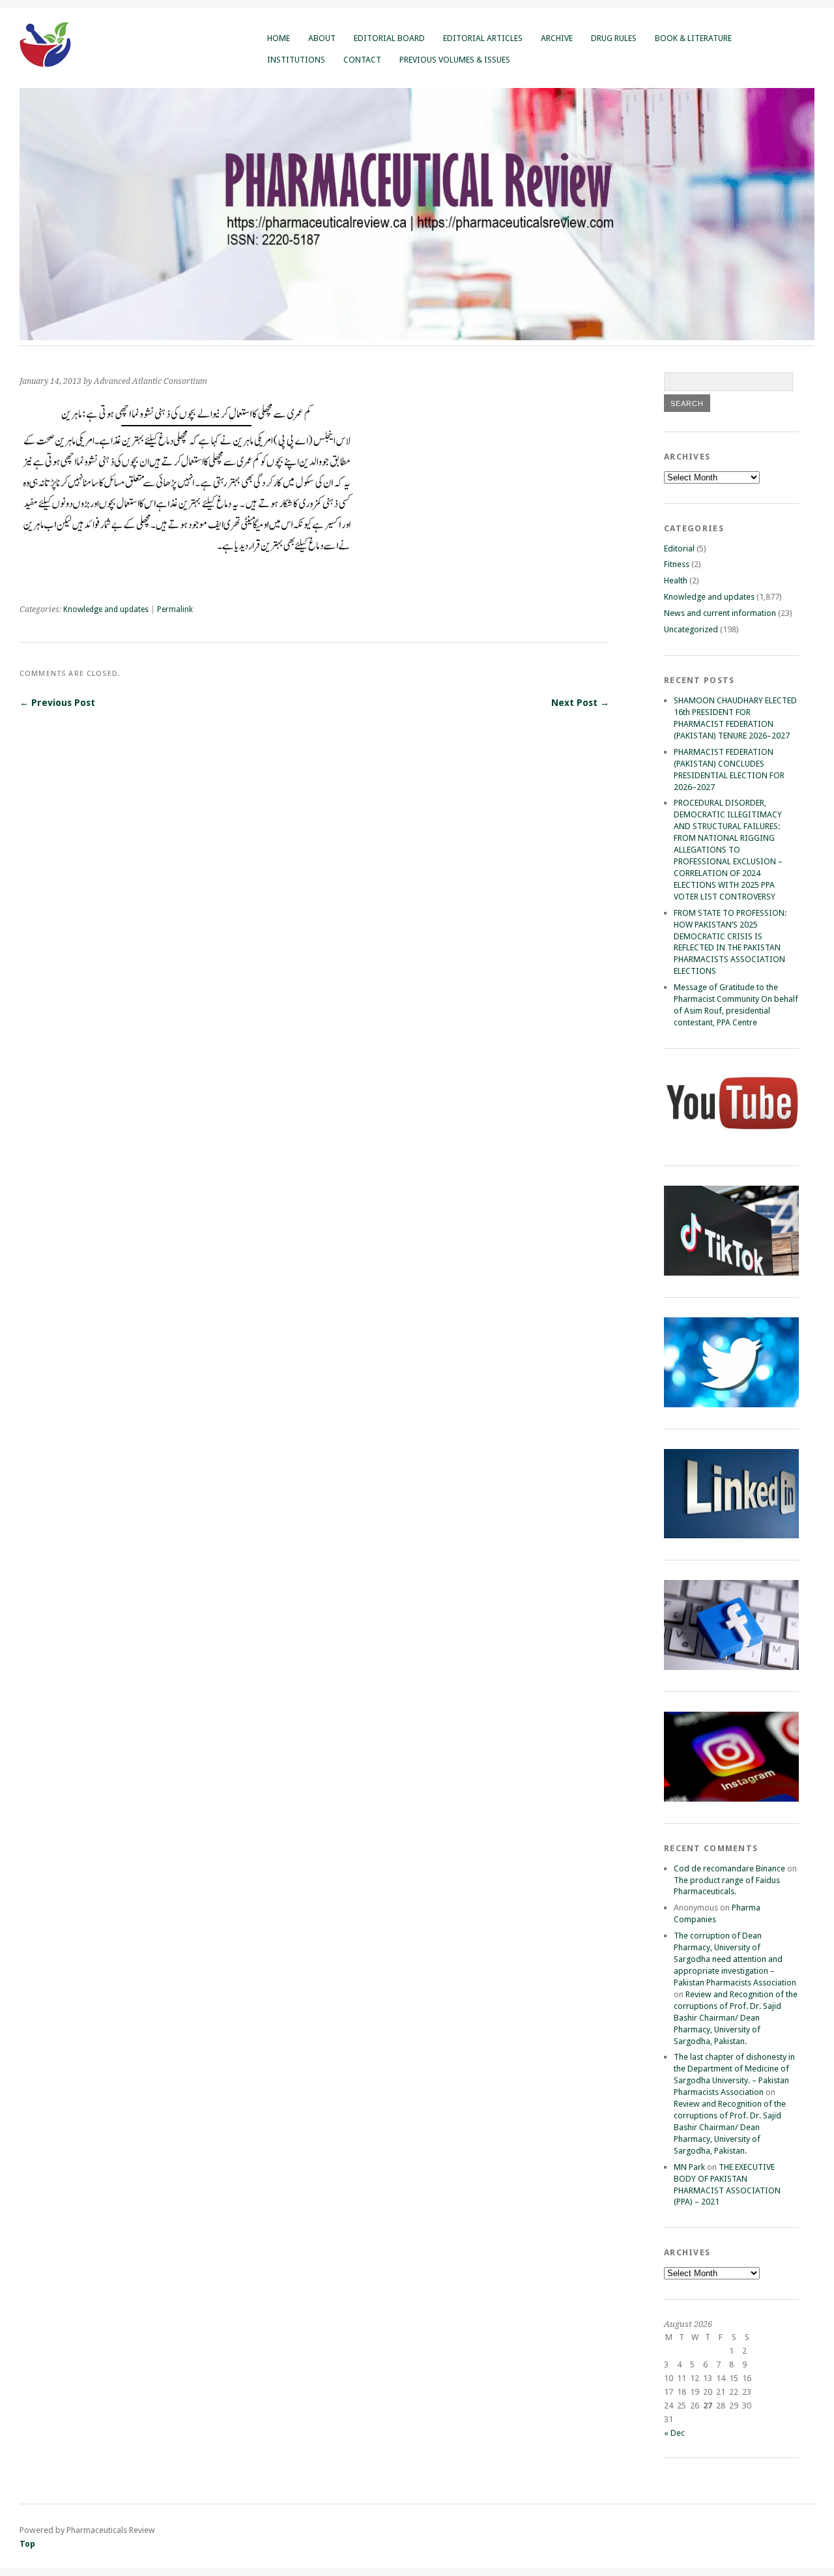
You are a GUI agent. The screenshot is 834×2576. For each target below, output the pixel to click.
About (322, 38)
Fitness (677, 564)
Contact (362, 60)
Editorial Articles (483, 38)
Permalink (175, 609)
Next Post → (580, 703)
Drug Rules (614, 38)
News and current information (720, 613)
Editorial (679, 549)
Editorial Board (389, 38)
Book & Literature (693, 38)
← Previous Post (57, 703)
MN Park (689, 2167)
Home (279, 38)
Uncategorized (691, 629)
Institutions (296, 60)
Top (27, 2544)
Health (676, 580)
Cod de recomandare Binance (729, 1868)
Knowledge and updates (106, 609)
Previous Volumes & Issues (455, 60)
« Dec (674, 2433)
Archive (557, 38)
